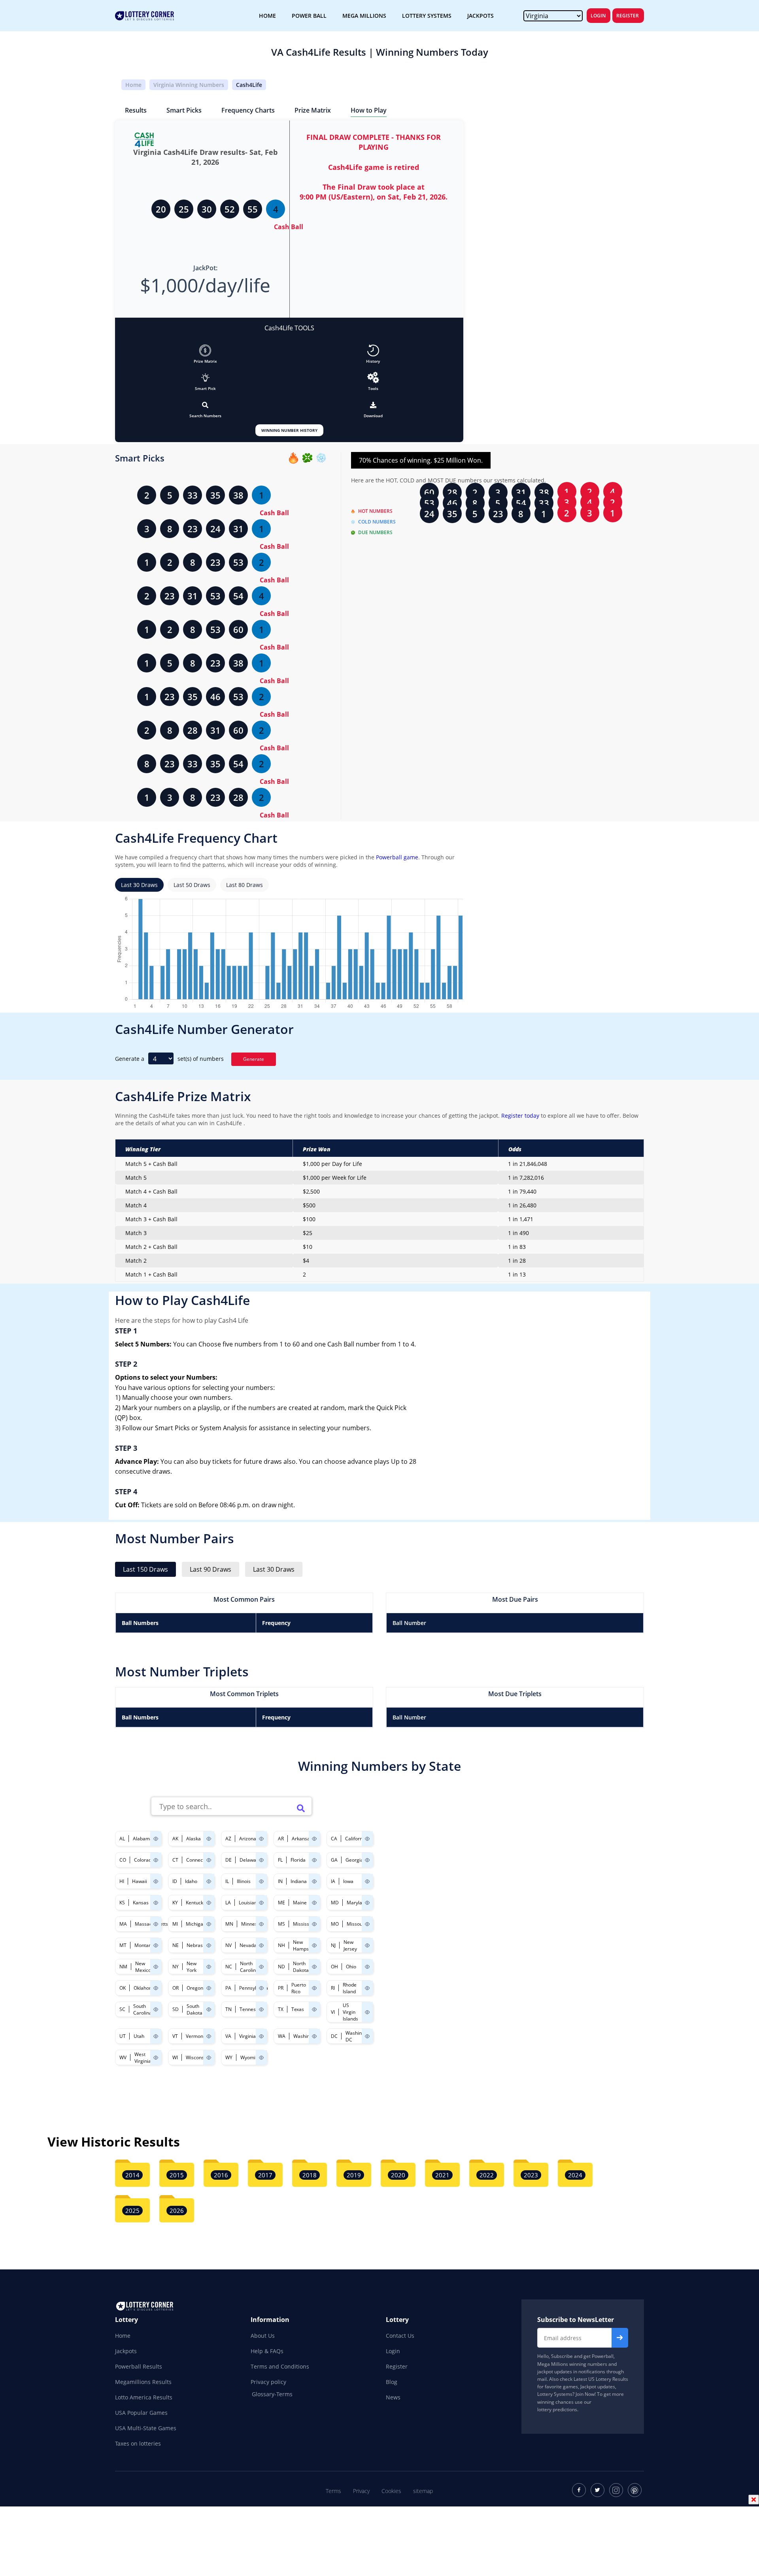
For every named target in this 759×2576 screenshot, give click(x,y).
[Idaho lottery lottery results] (209, 1881)
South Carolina (143, 2009)
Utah (139, 2036)
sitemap (423, 2491)
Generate (254, 1059)
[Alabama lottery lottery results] (156, 1839)
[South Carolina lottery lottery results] (156, 2009)
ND (281, 1967)
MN (229, 1924)
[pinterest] (635, 2490)
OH (334, 1967)
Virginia (247, 2036)
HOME (267, 16)
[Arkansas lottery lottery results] (314, 1839)
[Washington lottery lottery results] (314, 2036)
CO (123, 1860)
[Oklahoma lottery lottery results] (156, 1988)
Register (628, 16)
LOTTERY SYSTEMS (427, 16)
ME (281, 1903)
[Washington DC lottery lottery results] (367, 2036)
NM (123, 1967)
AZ (228, 1839)
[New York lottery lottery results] (209, 1967)
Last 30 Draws (139, 885)
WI (175, 2057)
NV (228, 1945)
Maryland (357, 1903)
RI (333, 1988)
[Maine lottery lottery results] (314, 1903)
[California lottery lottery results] (367, 1839)
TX (281, 2009)
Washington (306, 2036)
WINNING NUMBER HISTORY (289, 430)
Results (136, 110)
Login (598, 16)
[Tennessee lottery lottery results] (261, 2009)
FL (280, 1860)
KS (122, 1903)
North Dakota (301, 1967)
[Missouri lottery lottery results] (367, 1924)
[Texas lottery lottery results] (314, 2009)
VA (228, 2036)
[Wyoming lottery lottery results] (261, 2057)
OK (123, 1988)
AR (281, 1839)
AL (122, 1839)
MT (123, 1945)
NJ (333, 1945)
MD (335, 1903)
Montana (144, 1945)
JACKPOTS (481, 16)
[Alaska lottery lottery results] (209, 1839)
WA (282, 2036)
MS (281, 1924)
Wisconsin (197, 2057)
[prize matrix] (205, 350)
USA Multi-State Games (146, 2428)
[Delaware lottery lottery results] (261, 1860)
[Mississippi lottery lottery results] (314, 1924)
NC (229, 1967)
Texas (298, 2009)
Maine (300, 1903)
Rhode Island (350, 1988)
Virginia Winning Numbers (189, 85)
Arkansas (302, 1839)
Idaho (191, 1881)
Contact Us (400, 2336)
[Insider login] (373, 378)
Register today (519, 1116)
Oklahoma (145, 1988)
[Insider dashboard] (373, 405)
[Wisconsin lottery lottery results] (209, 2057)
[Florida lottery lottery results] (314, 1860)
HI (122, 1881)
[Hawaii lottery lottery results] (156, 1881)
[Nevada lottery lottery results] (261, 1945)
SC (122, 2009)
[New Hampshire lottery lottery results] (314, 1945)
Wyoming (251, 2057)
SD (176, 2009)
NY (176, 1967)
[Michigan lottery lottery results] (209, 1924)
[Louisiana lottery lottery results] (261, 1903)
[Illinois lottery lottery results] (261, 1881)
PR (281, 1988)
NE (176, 1945)
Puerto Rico (299, 1988)
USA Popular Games (141, 2413)
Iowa (348, 1881)
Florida (298, 1860)
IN (280, 1881)
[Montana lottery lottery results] (156, 1945)
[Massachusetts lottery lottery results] (156, 1924)
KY (175, 1903)
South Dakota (194, 2009)
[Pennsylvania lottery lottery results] (261, 1988)
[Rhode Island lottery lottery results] (367, 1988)
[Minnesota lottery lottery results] (261, 1924)
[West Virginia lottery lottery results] (156, 2057)
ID (175, 1881)
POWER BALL (309, 16)
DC (334, 2036)
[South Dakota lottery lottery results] (209, 2009)
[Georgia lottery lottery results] (367, 1860)
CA (334, 1839)
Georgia (354, 1860)
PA (228, 1988)
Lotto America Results (144, 2397)
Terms (333, 2491)
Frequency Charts (248, 110)
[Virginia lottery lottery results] (261, 2036)
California (356, 1839)
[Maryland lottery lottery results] (367, 1903)
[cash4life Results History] (373, 350)
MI (175, 1924)
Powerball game (397, 857)
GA (334, 1860)
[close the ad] (754, 2499)
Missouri (356, 1924)
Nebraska (197, 1945)
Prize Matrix (313, 110)
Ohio (351, 1967)
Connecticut (199, 1860)
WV (123, 2057)
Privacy (361, 2491)
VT (175, 2036)
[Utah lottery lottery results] (156, 2036)
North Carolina (249, 1967)
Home (133, 85)
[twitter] (598, 2490)
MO (335, 1924)
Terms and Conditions (280, 2366)
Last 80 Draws (245, 885)
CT (175, 1860)
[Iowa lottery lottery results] (367, 1881)
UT (123, 2036)
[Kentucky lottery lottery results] (209, 1903)
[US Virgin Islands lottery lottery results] (367, 2012)
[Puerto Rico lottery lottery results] (314, 1988)
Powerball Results (139, 2366)
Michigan (196, 1924)
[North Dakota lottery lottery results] (314, 1967)
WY (229, 2057)
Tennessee (252, 2009)
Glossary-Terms (272, 2394)
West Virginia (143, 2058)
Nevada (248, 1945)
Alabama (143, 1839)
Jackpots (126, 2351)
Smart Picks (184, 110)
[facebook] (579, 2490)
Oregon (195, 1988)
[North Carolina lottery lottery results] (261, 1967)
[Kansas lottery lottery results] (156, 1903)
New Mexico (143, 1967)
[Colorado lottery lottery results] (156, 1860)
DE (228, 1860)
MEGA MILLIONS (364, 16)
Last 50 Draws (192, 885)
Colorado (144, 1860)
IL (227, 1881)
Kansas (141, 1903)
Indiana (299, 1881)
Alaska (194, 1839)
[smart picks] (206, 378)
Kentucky (196, 1903)
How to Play (369, 110)
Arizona (248, 1839)
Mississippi (305, 1924)
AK (175, 1839)
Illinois (244, 1881)
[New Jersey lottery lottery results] (367, 1945)
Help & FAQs (267, 2351)
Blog (392, 2382)
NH (281, 1945)
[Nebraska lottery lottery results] (209, 1945)
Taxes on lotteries (138, 2443)
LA (228, 1903)
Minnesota (253, 1924)
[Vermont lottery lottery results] (209, 2036)
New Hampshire (305, 1945)
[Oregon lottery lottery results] (209, 1988)
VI (333, 2012)
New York (192, 1967)
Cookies (391, 2491)
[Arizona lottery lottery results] (261, 1839)
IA (333, 1881)
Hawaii (140, 1881)
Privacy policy (268, 2382)
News (393, 2397)
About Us (263, 2336)
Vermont (195, 2036)
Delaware (250, 1860)
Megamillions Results (143, 2382)
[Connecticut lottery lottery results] (209, 1860)
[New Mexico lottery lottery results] (156, 1967)
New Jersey (350, 1945)
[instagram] (616, 2490)
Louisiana (249, 1903)
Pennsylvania (254, 1988)
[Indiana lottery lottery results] (314, 1881)
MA (123, 1924)
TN (228, 2009)
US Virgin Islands (350, 2012)
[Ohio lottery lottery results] (367, 1967)
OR (176, 1988)
